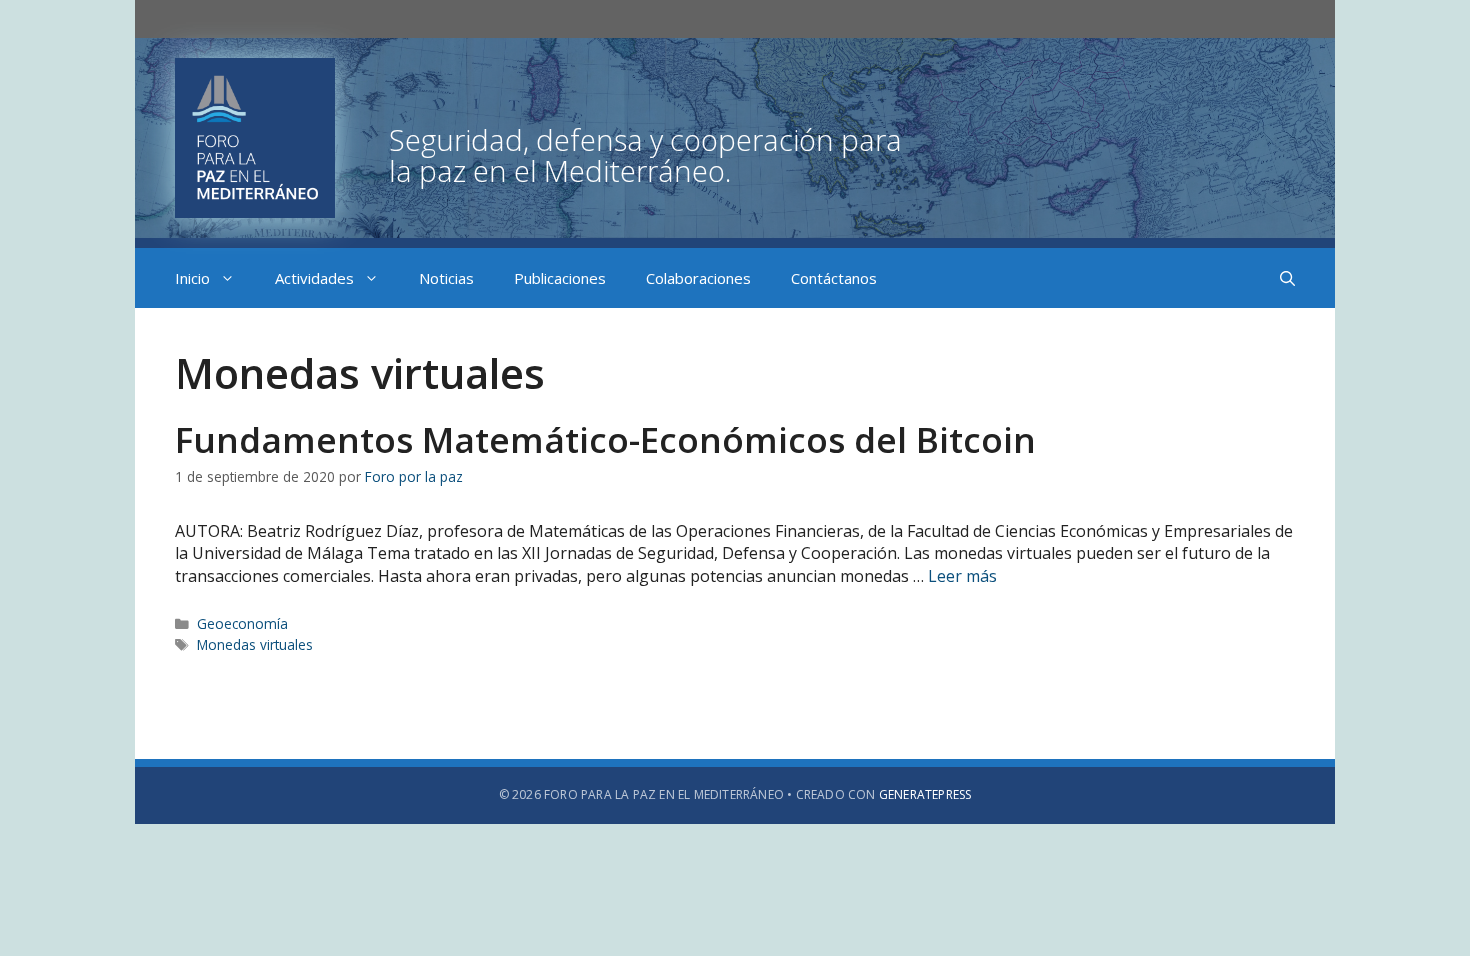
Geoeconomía (242, 623)
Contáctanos (834, 278)
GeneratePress (925, 794)
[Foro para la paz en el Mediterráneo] (551, 136)
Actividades (314, 278)
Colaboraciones (698, 278)
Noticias (446, 278)
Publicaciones (560, 278)
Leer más (962, 576)
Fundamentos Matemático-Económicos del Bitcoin (605, 439)
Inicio (192, 278)
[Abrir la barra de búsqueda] (1287, 278)
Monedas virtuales (255, 644)
